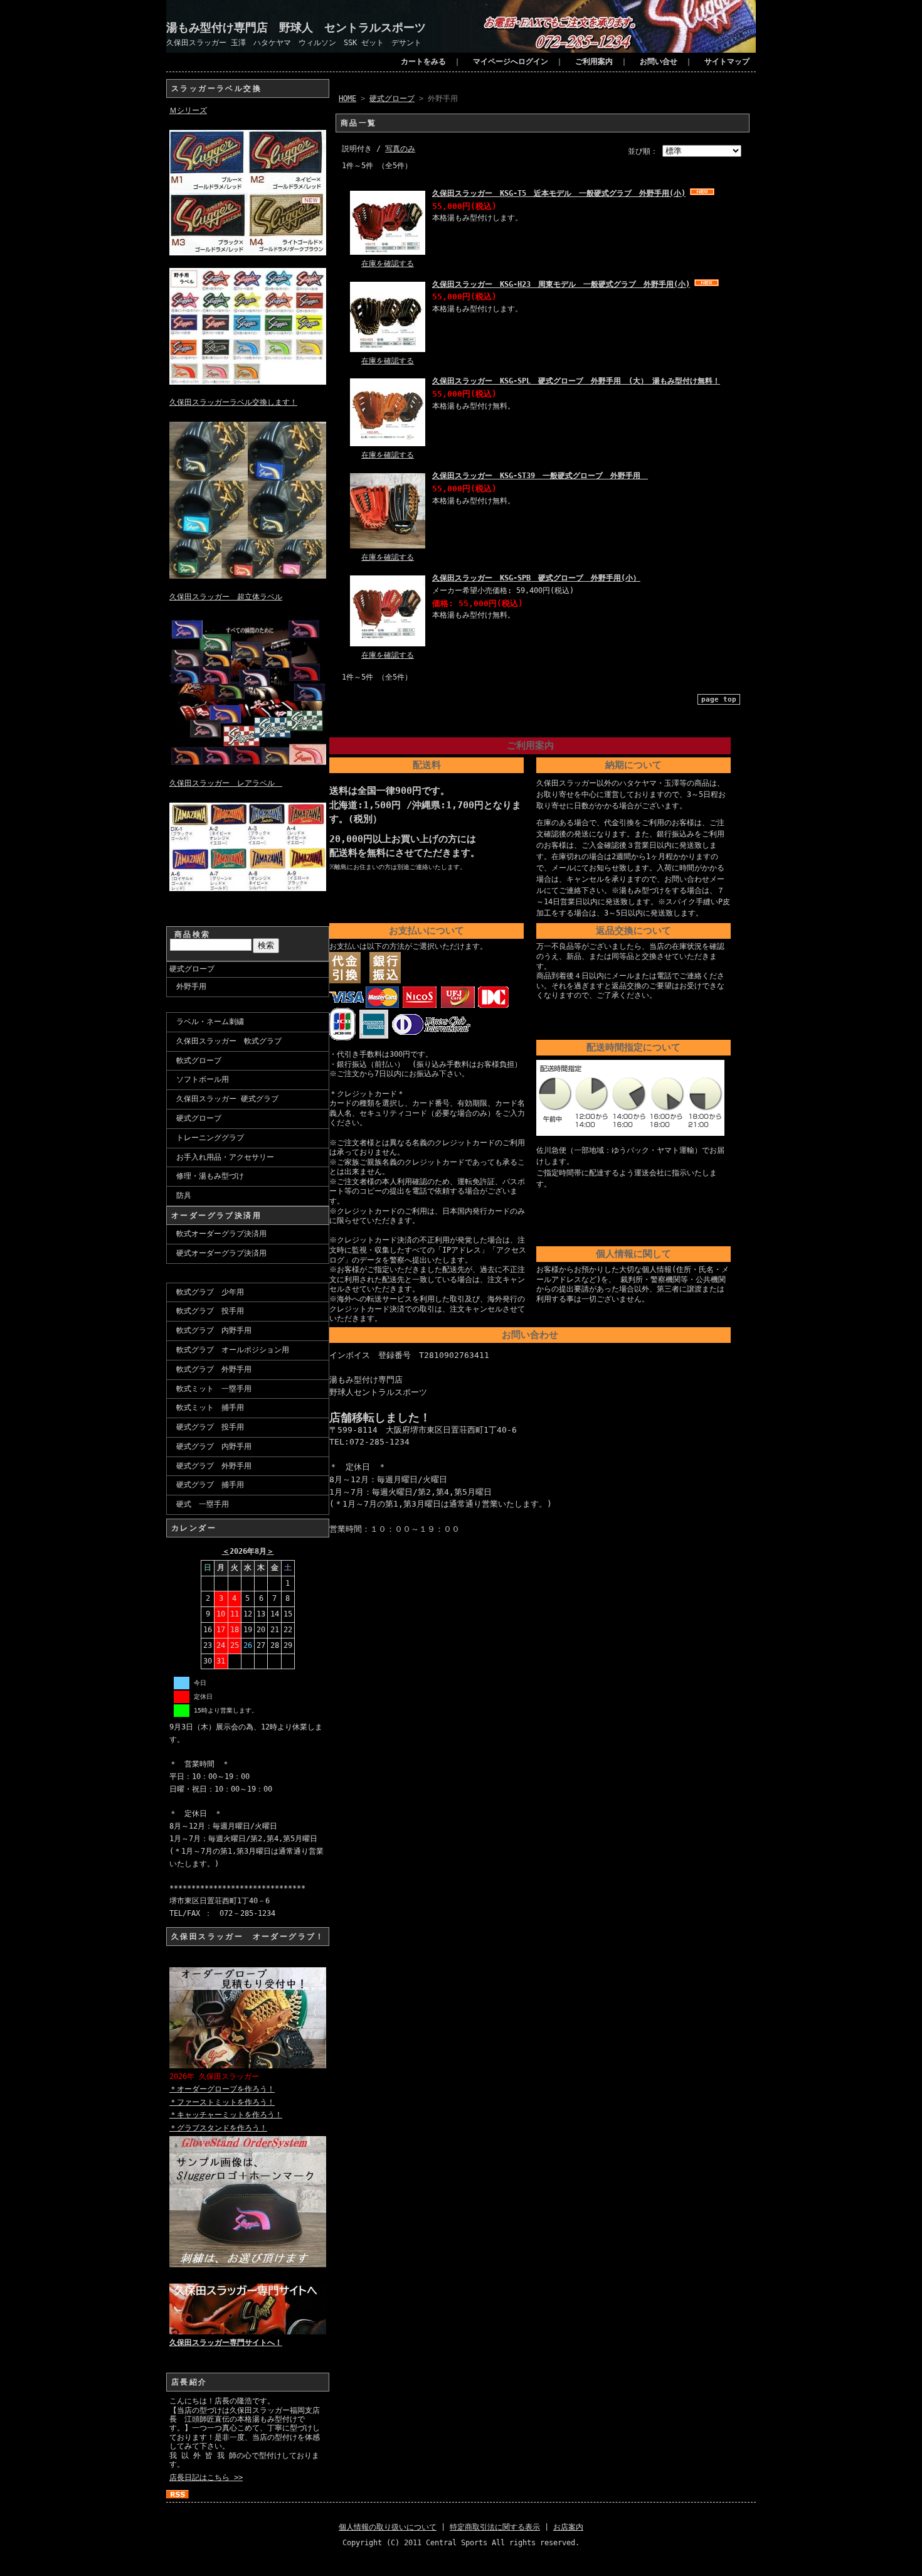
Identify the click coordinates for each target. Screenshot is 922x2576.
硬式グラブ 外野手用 (214, 1466)
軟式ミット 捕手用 (210, 1408)
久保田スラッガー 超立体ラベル (226, 597)
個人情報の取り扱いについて (388, 2527)
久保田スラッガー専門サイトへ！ (226, 2343)
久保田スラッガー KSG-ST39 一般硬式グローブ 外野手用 (540, 476)
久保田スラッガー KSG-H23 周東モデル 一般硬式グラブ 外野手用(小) (561, 284)
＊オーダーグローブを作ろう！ (222, 2089)
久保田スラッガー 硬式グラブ (227, 1099)
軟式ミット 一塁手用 (214, 1389)
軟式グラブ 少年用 (210, 1292)
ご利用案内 (594, 61)
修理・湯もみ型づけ (210, 1176)
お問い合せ (659, 61)
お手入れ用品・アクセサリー (225, 1157)
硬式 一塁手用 (203, 1504)
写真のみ (400, 149)
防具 (184, 1195)
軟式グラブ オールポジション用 (233, 1350)
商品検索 (193, 934)
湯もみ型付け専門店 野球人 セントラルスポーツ (296, 27)
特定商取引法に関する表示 (495, 2527)
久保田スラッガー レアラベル (226, 783)
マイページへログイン (511, 61)
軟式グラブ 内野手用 (214, 1330)
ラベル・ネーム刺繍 (210, 1022)
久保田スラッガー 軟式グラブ (229, 1041)
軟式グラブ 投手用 (210, 1311)
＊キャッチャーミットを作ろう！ (226, 2115)
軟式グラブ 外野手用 (214, 1369)
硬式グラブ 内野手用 (214, 1446)
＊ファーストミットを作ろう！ (222, 2102)
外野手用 (191, 986)
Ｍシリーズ (188, 110)
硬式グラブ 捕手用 (210, 1485)
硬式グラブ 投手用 (210, 1427)
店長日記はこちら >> (206, 2477)
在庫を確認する (388, 264)
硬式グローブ (192, 969)
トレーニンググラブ (210, 1138)
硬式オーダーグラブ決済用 (221, 1253)
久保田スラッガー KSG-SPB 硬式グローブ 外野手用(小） (536, 578)
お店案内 (568, 2527)
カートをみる (423, 61)
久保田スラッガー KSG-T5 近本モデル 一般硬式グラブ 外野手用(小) (559, 193)
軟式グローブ (199, 1061)
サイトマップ (727, 61)
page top (719, 699)
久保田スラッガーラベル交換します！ (233, 402)
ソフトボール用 (203, 1079)
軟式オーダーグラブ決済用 (221, 1234)
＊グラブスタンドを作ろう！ (218, 2128)
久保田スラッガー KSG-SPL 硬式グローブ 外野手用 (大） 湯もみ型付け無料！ (576, 381)
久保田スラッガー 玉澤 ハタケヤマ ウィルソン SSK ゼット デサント (294, 43)
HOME (347, 99)
